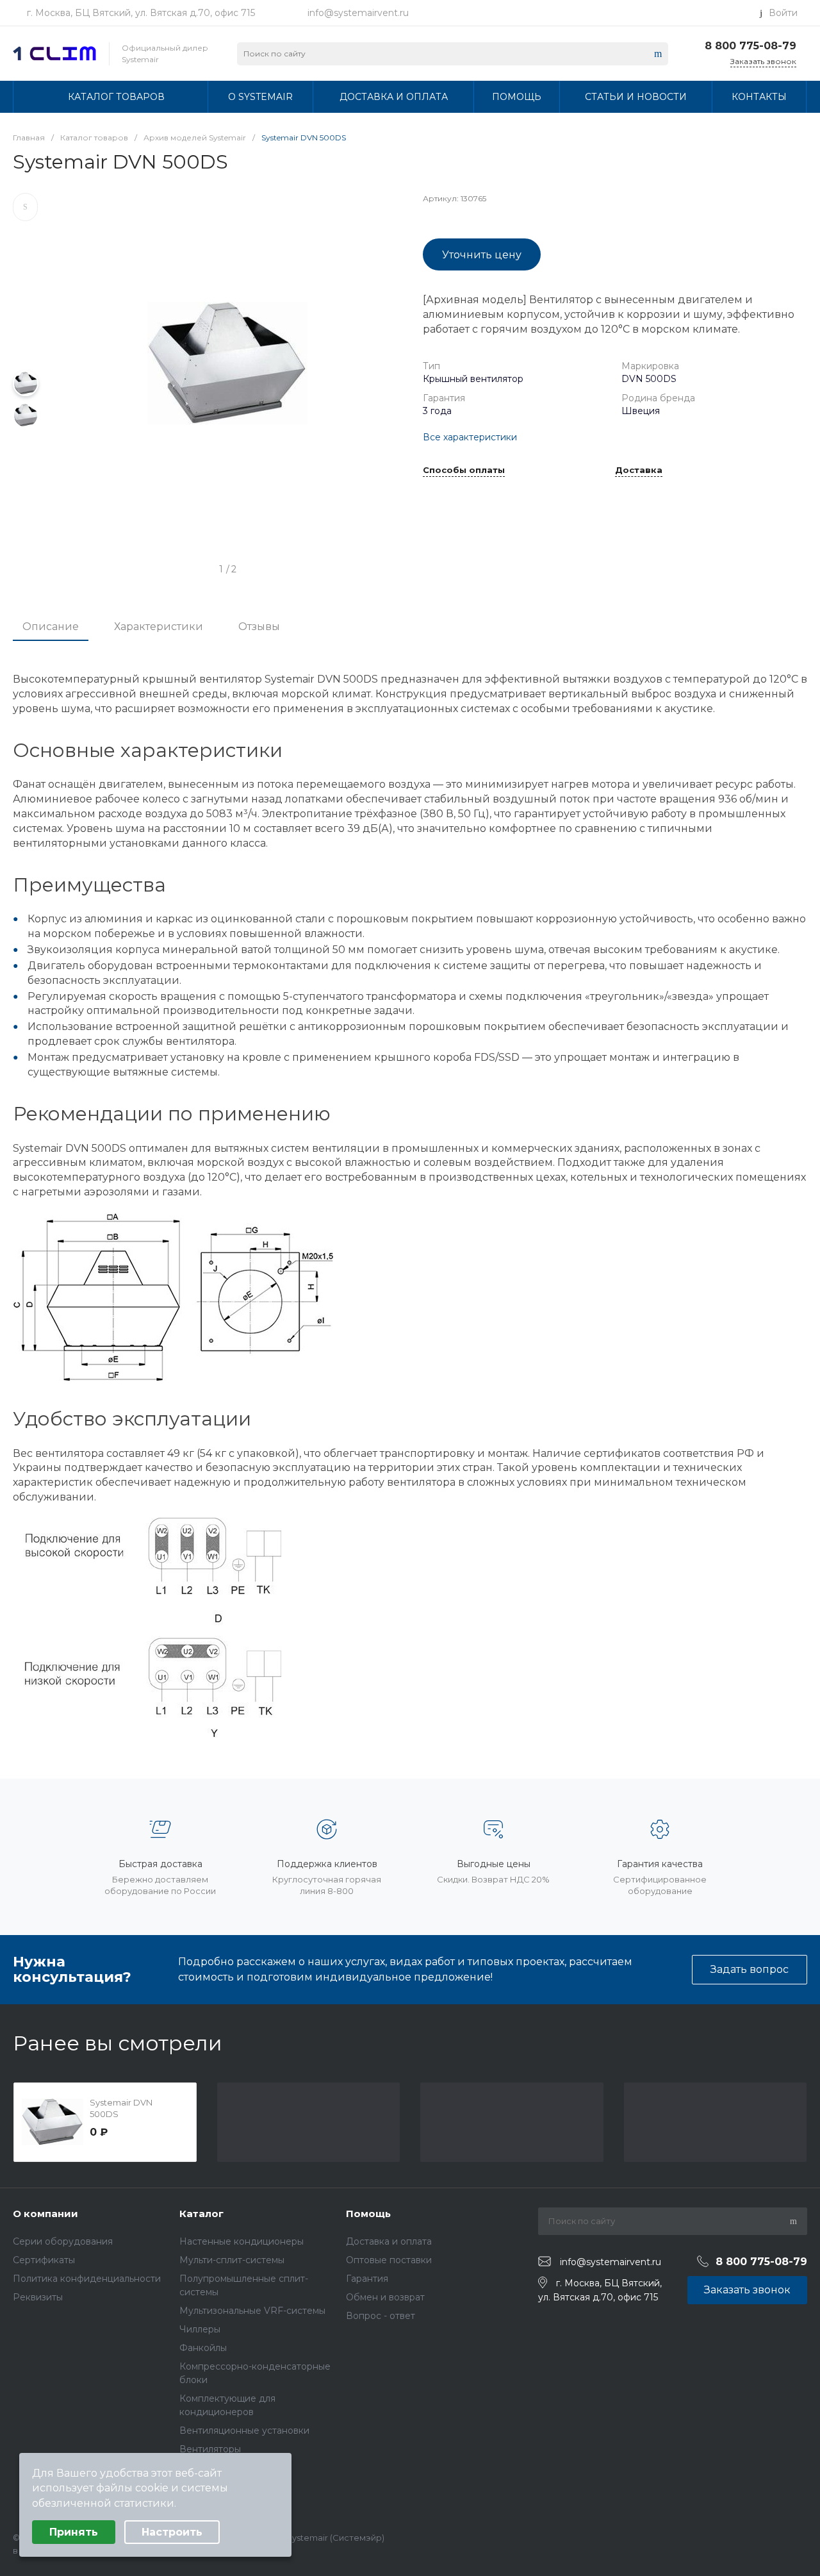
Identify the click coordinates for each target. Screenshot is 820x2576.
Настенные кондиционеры (242, 2241)
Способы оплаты (464, 470)
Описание (51, 627)
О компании (45, 2214)
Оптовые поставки (389, 2260)
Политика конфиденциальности (87, 2279)
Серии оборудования (63, 2241)
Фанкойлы (203, 2348)
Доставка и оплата (389, 2241)
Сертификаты (44, 2260)
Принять (74, 2532)
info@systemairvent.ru (358, 13)
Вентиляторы (210, 2449)
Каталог (201, 2214)
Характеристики (159, 627)
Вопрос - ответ (381, 2316)
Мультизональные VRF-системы (252, 2311)
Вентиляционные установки (244, 2431)
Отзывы (259, 627)
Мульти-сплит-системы (232, 2260)
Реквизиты (38, 2297)
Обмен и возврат (385, 2297)
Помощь (368, 2214)
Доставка (639, 470)
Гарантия (367, 2279)
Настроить (172, 2532)
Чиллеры (200, 2329)
